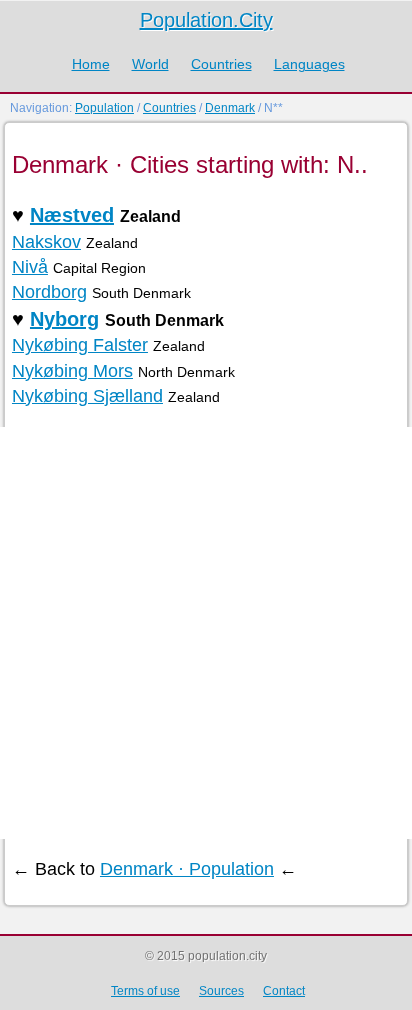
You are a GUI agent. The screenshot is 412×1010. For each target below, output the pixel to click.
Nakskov (46, 242)
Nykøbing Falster (80, 345)
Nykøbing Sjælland (87, 396)
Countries (221, 64)
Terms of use (145, 991)
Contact (284, 991)
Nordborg (49, 292)
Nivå (30, 267)
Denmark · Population (187, 869)
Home (91, 64)
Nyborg (64, 319)
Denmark (230, 108)
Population (104, 108)
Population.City (206, 20)
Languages (309, 64)
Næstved (72, 215)
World (150, 64)
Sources (221, 991)
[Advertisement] (206, 633)
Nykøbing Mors (72, 371)
